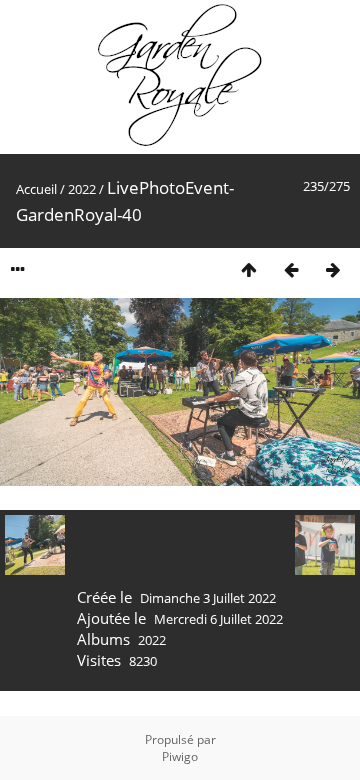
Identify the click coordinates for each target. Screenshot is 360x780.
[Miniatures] (249, 269)
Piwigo (180, 756)
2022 (82, 189)
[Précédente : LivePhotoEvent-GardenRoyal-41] (291, 269)
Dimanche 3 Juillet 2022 (208, 598)
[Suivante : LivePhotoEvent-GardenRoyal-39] (333, 269)
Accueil (36, 189)
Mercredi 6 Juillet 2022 (218, 619)
